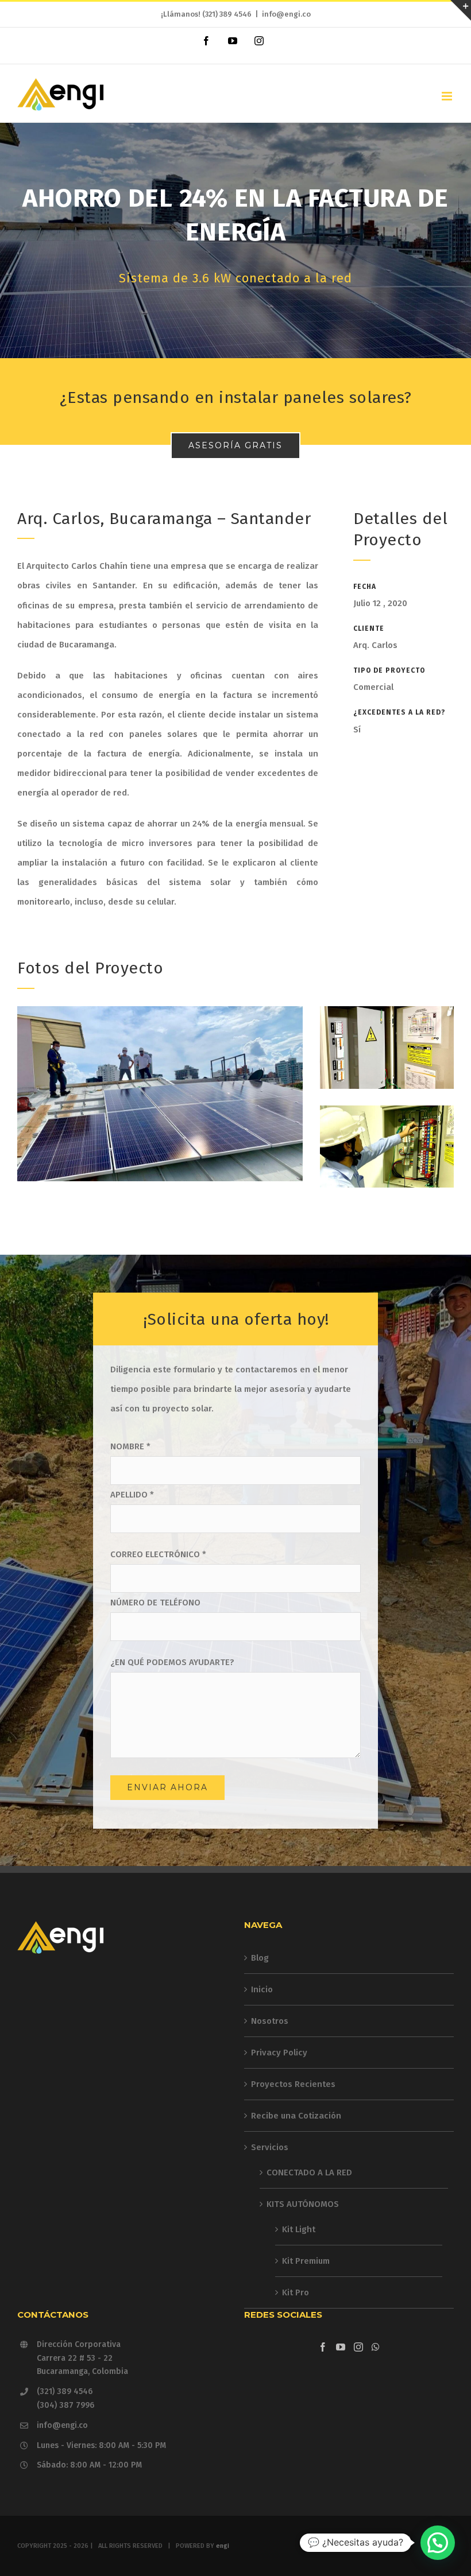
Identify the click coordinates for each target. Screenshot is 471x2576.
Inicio (262, 1989)
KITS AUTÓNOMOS (303, 2204)
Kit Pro (296, 2292)
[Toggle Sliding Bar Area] (461, 10)
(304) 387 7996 (65, 2405)
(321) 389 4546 (227, 14)
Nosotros (270, 2021)
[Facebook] (323, 2347)
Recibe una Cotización (296, 2116)
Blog (260, 1958)
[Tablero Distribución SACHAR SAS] (387, 1016)
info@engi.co (286, 14)
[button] (438, 2543)
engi (223, 2546)
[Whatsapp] (376, 2347)
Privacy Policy (279, 2053)
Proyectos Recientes (293, 2084)
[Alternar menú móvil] (448, 96)
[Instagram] (358, 2347)
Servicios (270, 2147)
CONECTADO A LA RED (309, 2172)
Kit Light (299, 2229)
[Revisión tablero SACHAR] (387, 1115)
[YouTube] (341, 2347)
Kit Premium (306, 2261)
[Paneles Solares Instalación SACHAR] (160, 1016)
